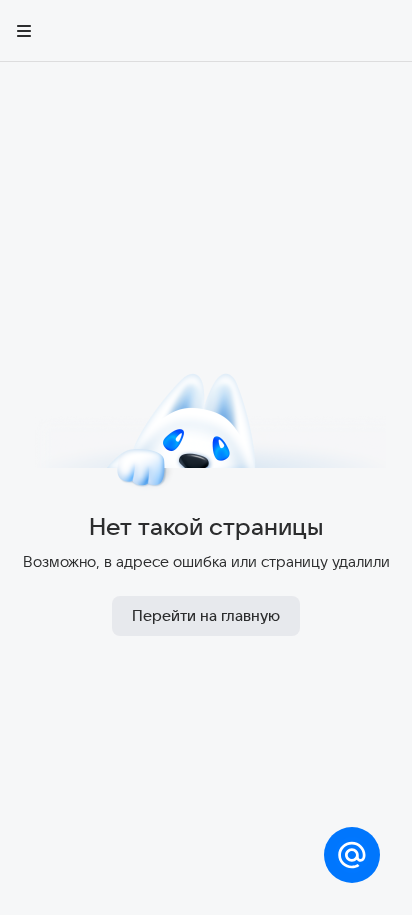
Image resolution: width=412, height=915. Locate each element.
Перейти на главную (206, 615)
